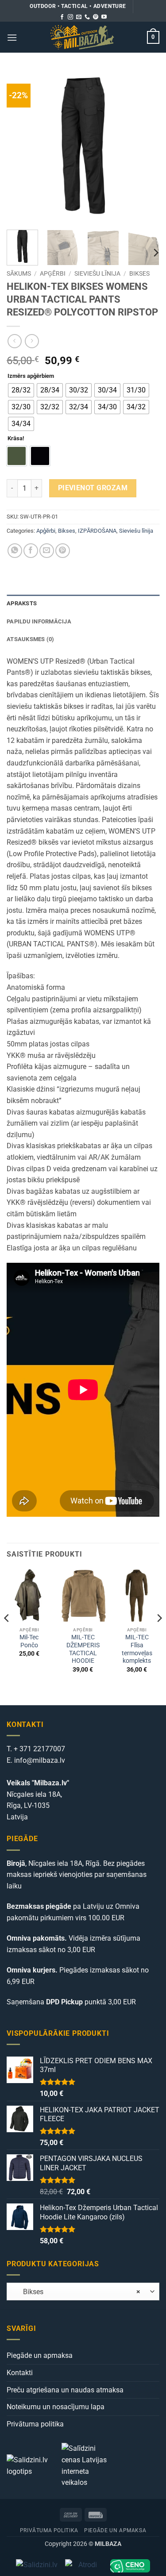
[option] (17, 456)
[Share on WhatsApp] (15, 551)
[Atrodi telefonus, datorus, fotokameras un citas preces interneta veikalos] (84, 2566)
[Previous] (21, 147)
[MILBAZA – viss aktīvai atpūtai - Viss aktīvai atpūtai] (82, 37)
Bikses (139, 273)
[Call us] (87, 17)
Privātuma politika (35, 2424)
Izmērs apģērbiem (31, 376)
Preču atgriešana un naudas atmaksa (65, 2390)
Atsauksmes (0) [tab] (31, 639)
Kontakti (20, 2373)
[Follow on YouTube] (104, 17)
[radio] (21, 390)
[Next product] (14, 341)
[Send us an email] (79, 17)
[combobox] (83, 2291)
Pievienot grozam (93, 488)
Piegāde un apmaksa (40, 2355)
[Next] (145, 147)
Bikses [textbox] (76, 2292)
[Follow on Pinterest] (96, 17)
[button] (12, 37)
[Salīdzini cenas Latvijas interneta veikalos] (88, 2465)
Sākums (19, 273)
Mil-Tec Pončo (29, 1641)
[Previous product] (32, 341)
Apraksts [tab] (22, 603)
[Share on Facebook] (31, 551)
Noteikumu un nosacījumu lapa (56, 2407)
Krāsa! (16, 438)
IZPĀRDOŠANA (97, 531)
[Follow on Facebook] (62, 17)
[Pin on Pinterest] (63, 551)
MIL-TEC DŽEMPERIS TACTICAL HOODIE (83, 1649)
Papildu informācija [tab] (39, 621)
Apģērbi (53, 273)
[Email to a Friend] (47, 551)
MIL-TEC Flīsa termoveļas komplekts (137, 1649)
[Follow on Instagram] (70, 17)
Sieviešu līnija (97, 273)
